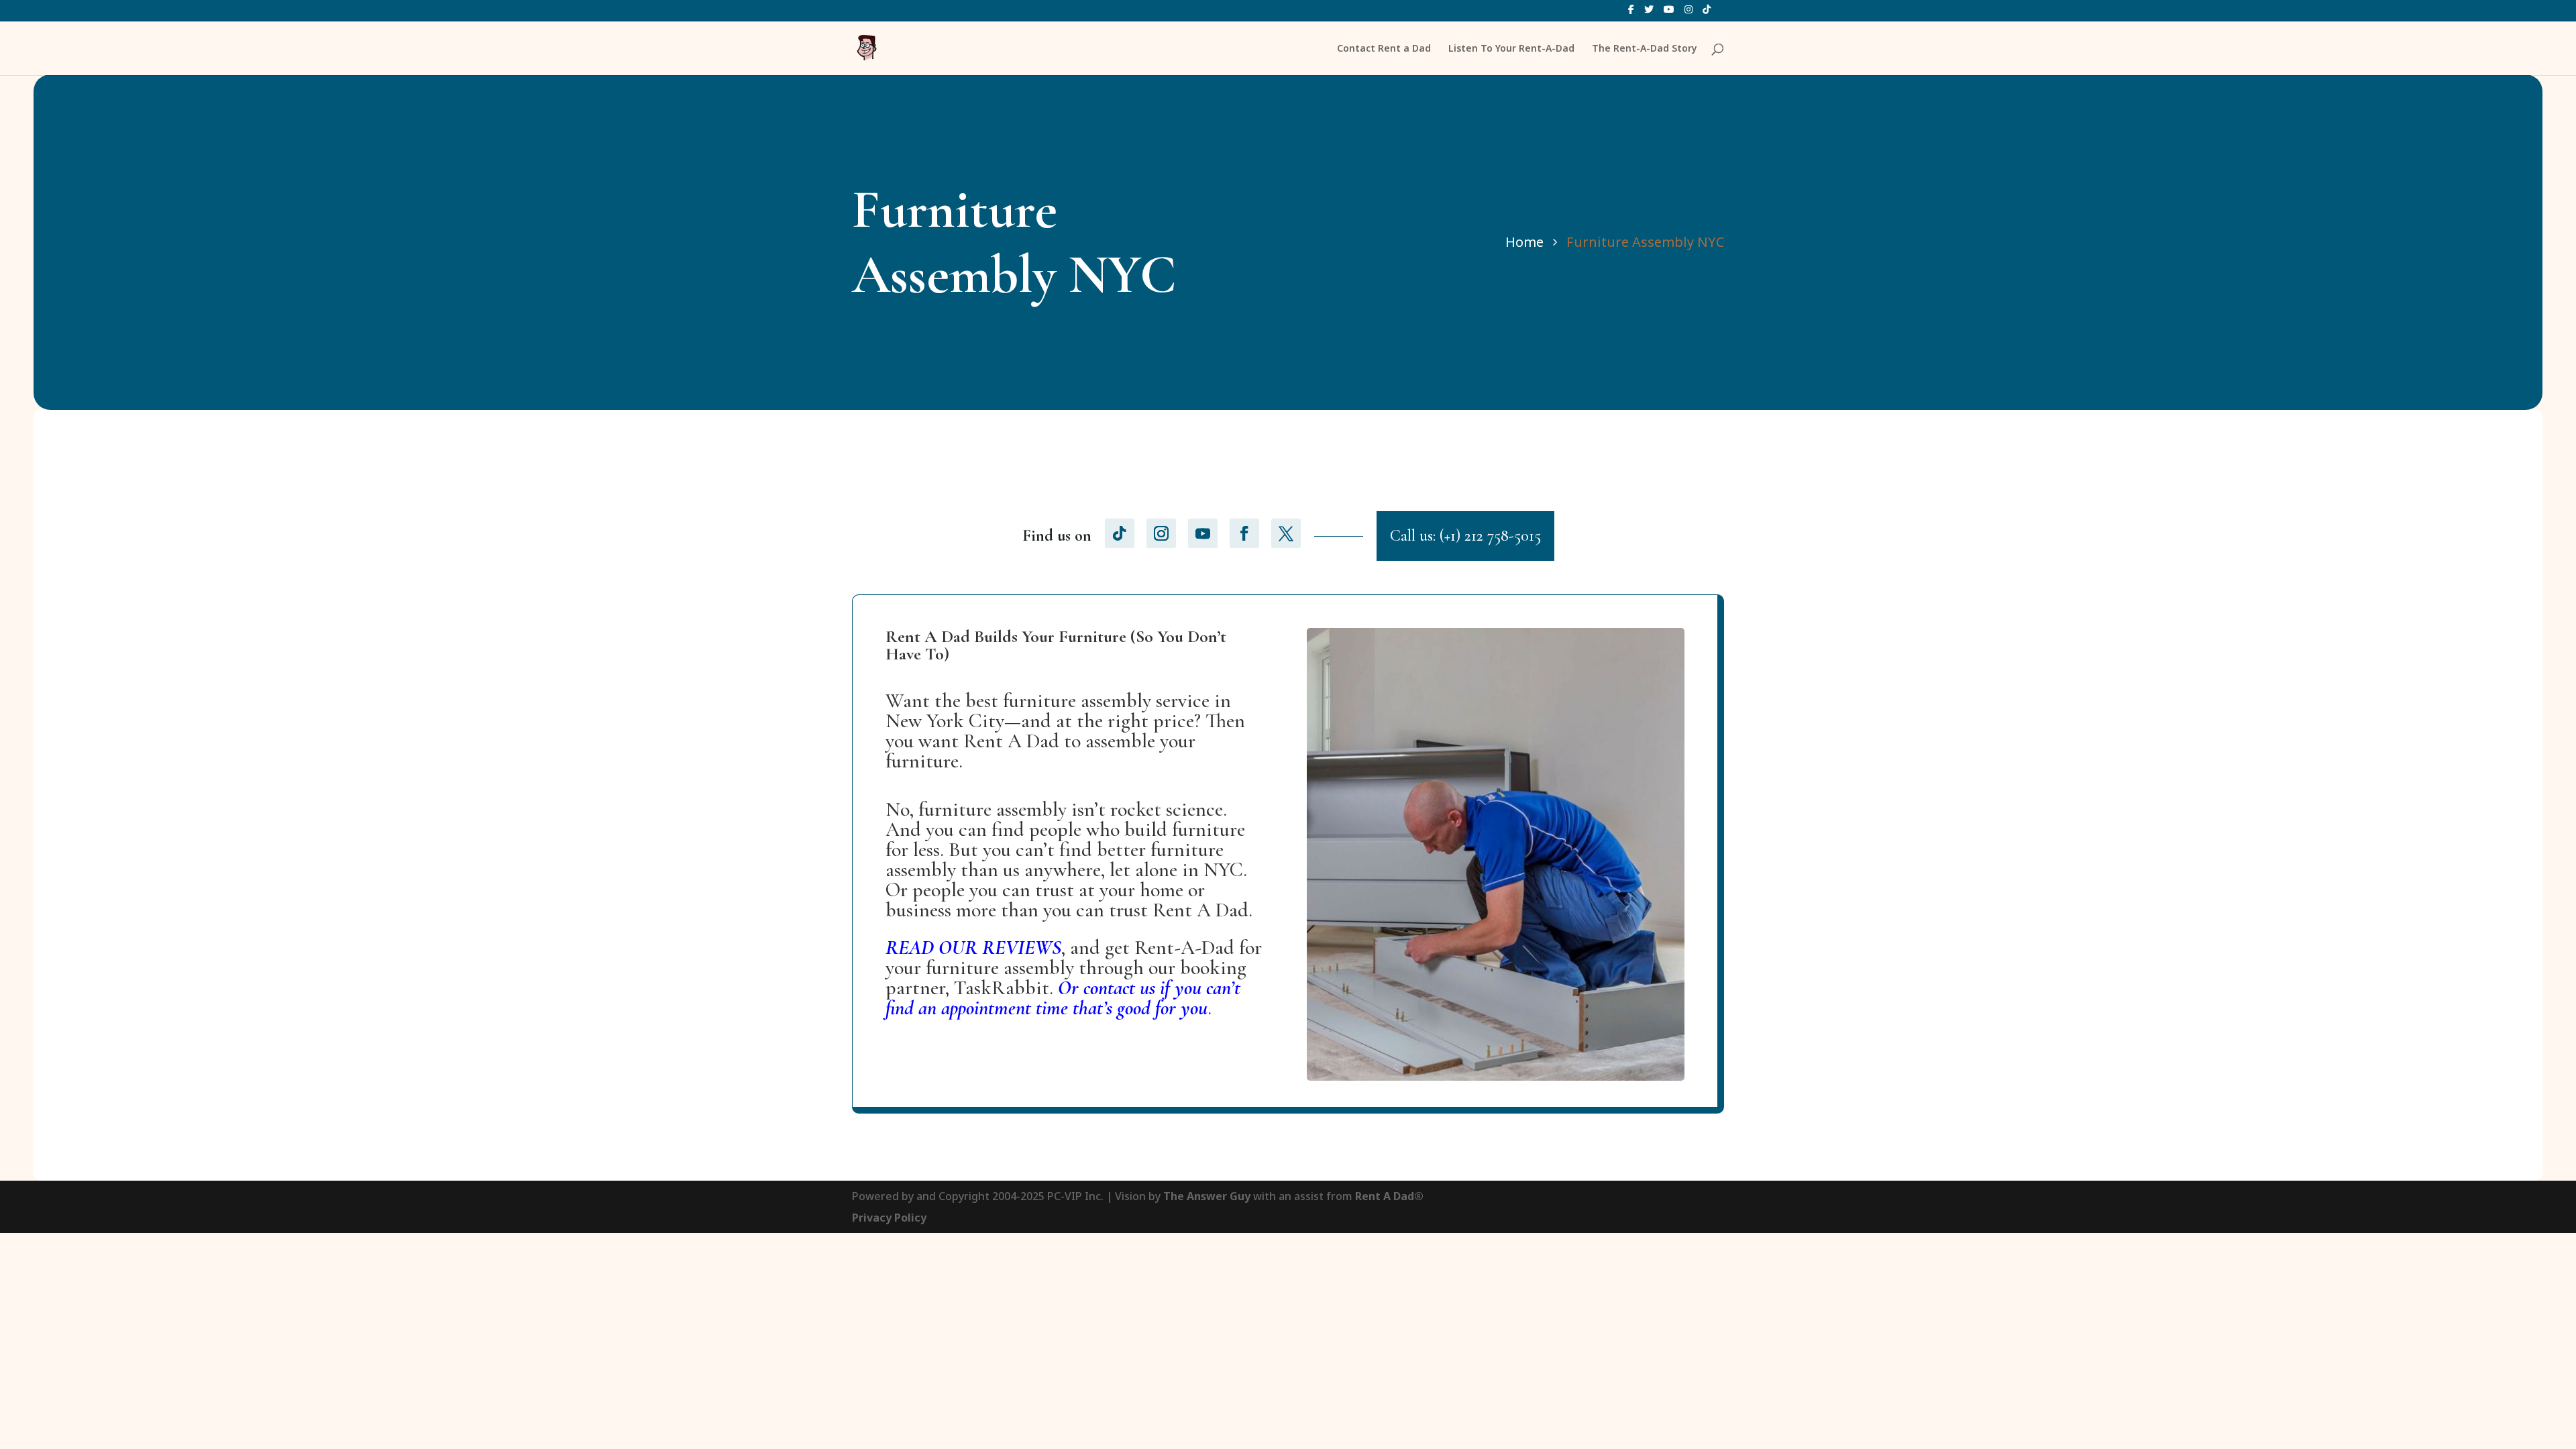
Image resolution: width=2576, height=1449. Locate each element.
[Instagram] (1688, 13)
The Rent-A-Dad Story (1645, 49)
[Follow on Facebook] (1244, 533)
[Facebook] (1631, 13)
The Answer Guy (1207, 1196)
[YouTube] (1669, 13)
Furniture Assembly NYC (1645, 242)
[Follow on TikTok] (1120, 533)
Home (1524, 242)
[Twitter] (1649, 13)
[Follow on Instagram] (1161, 533)
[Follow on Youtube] (1203, 533)
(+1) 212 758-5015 (1490, 536)
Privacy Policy (889, 1218)
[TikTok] (1707, 13)
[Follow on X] (1286, 533)
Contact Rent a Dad (1384, 49)
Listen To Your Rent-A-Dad (1511, 49)
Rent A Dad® (1389, 1196)
